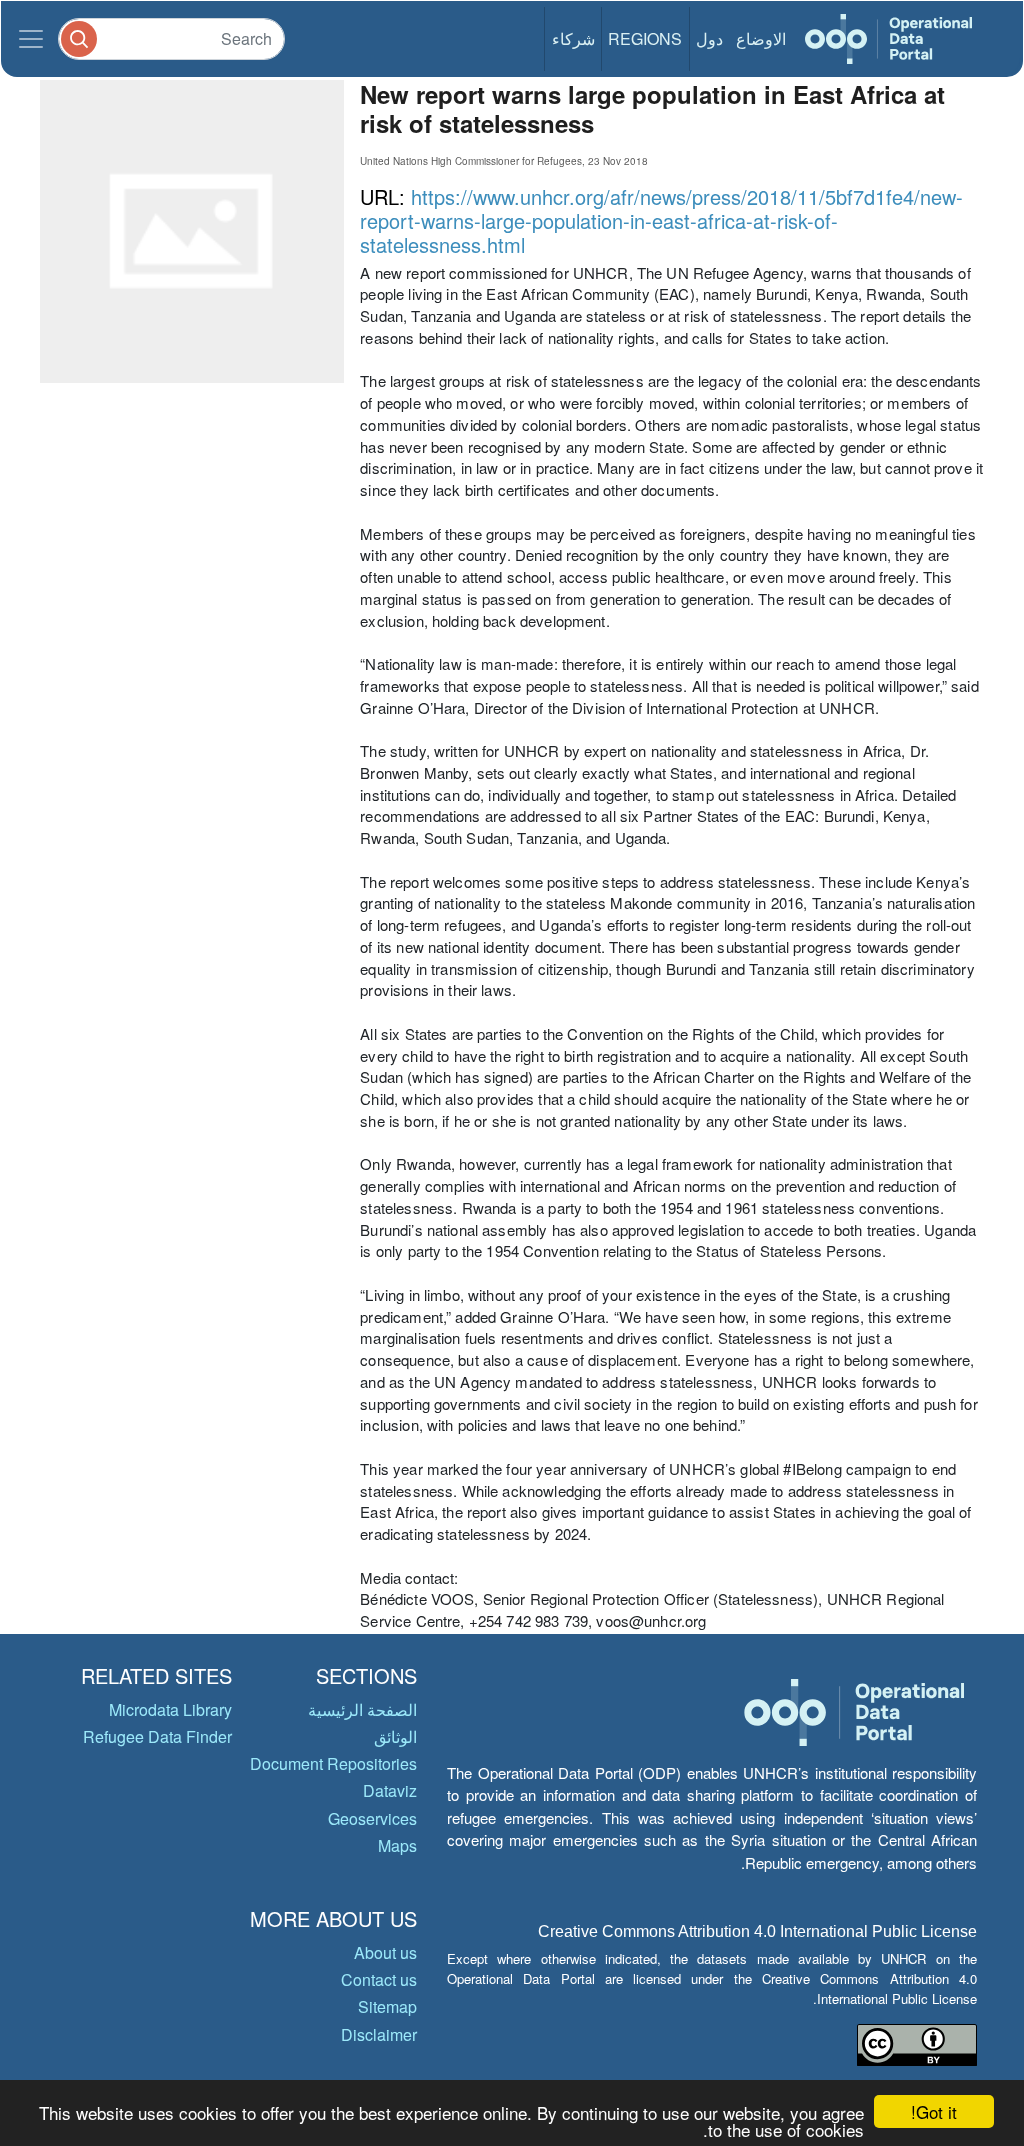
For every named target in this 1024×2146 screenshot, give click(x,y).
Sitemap (387, 2006)
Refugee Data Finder (157, 1736)
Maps (397, 1845)
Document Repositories (333, 1763)
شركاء (573, 38)
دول (709, 38)
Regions (645, 38)
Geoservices (372, 1818)
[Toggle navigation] (31, 39)
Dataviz (390, 1790)
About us (385, 1952)
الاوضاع (761, 38)
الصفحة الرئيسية (362, 1709)
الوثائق (395, 1736)
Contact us (379, 1979)
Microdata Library (170, 1709)
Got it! (934, 2111)
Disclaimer (379, 2034)
